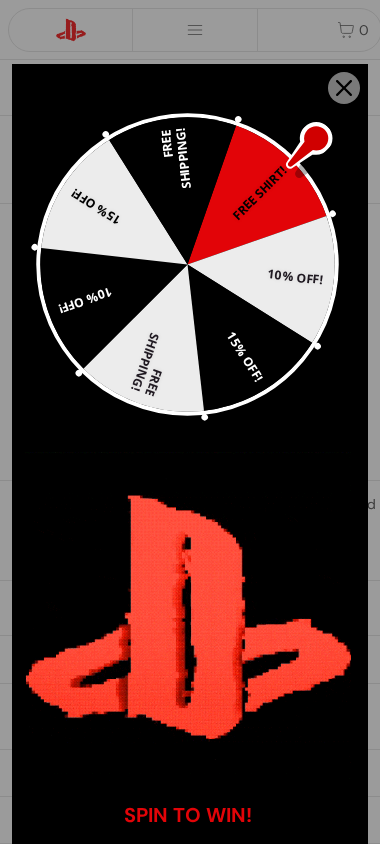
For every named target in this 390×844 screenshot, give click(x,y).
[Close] (344, 88)
